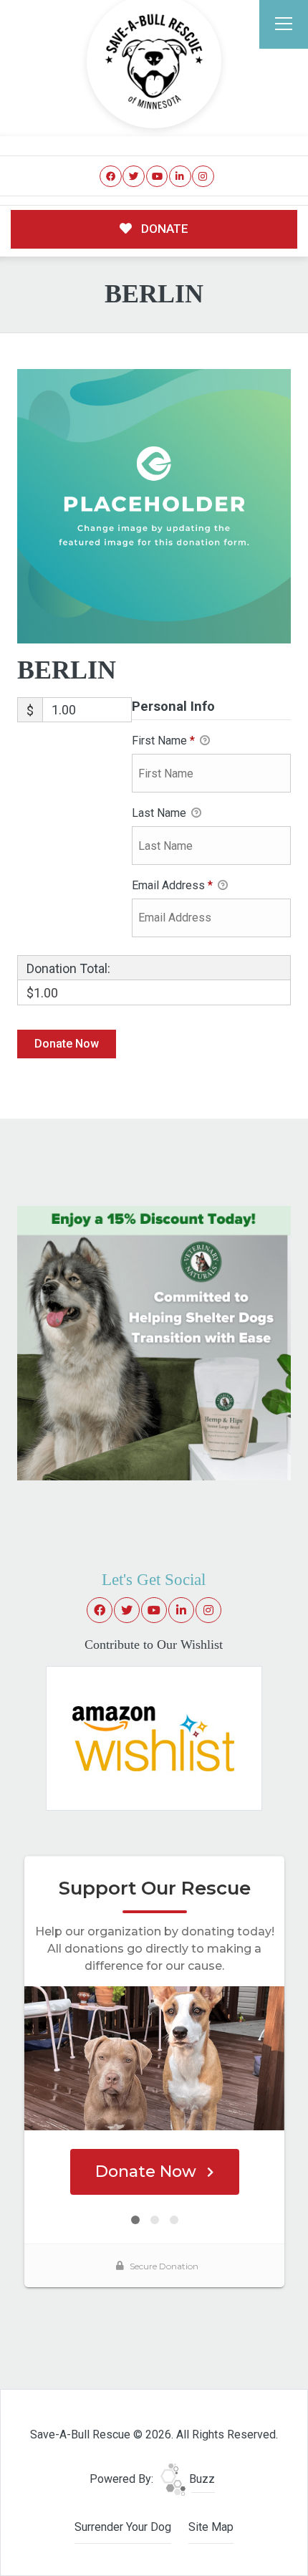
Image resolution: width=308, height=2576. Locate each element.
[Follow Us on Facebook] (111, 177)
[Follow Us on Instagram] (203, 177)
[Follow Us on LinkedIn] (180, 177)
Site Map (211, 2527)
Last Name (160, 813)
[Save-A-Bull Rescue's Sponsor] (154, 1342)
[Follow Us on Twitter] (134, 177)
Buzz (201, 2479)
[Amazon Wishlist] (154, 1737)
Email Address (172, 885)
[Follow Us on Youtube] (157, 177)
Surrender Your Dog (123, 2527)
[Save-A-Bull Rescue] (154, 62)
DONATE (163, 229)
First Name (163, 741)
